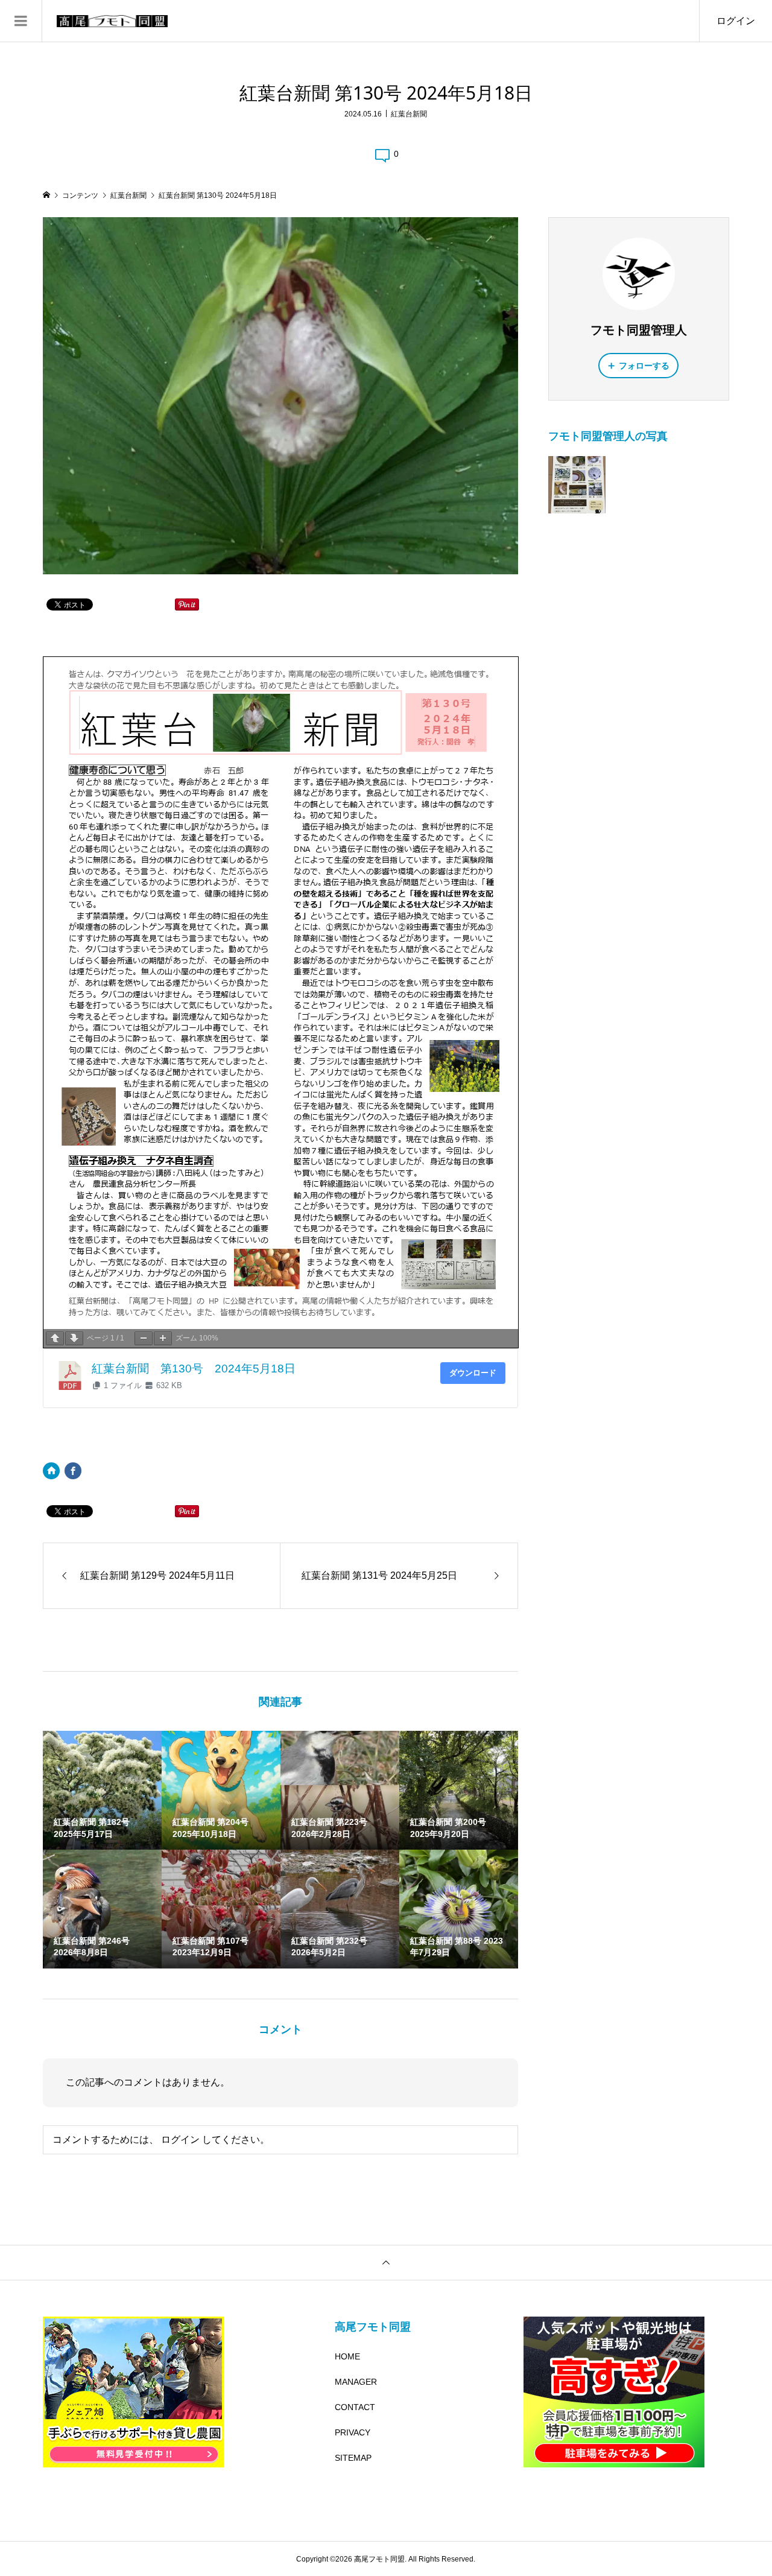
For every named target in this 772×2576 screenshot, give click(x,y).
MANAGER (356, 2382)
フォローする (644, 366)
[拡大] (163, 1338)
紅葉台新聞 (409, 114)
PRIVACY (353, 2432)
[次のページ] (74, 1338)
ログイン (736, 21)
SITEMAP (353, 2458)
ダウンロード (473, 1373)
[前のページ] (55, 1338)
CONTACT (355, 2407)
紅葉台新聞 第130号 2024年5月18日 (194, 1369)
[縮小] (144, 1338)
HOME (347, 2356)
